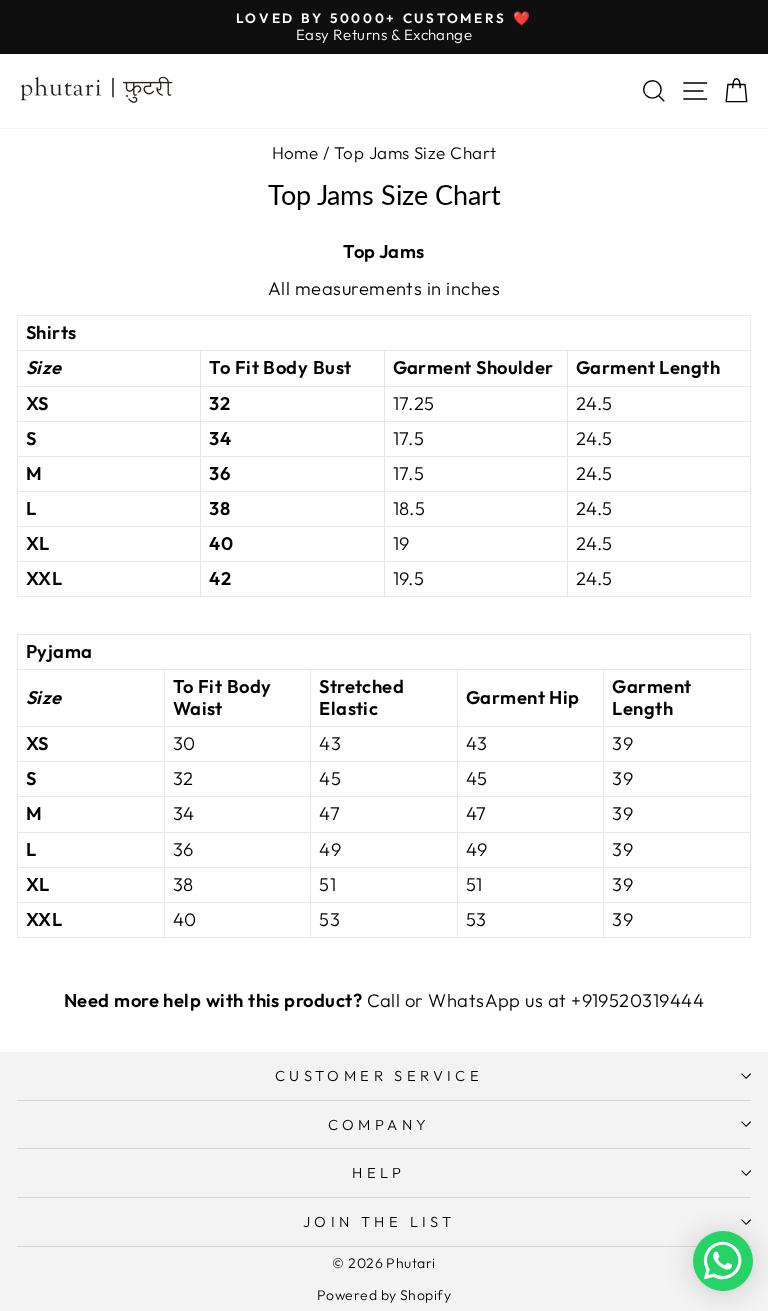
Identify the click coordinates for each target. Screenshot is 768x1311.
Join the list (379, 1221)
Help (379, 1172)
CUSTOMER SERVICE (379, 1075)
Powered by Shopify (384, 1295)
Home (295, 152)
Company (379, 1124)
